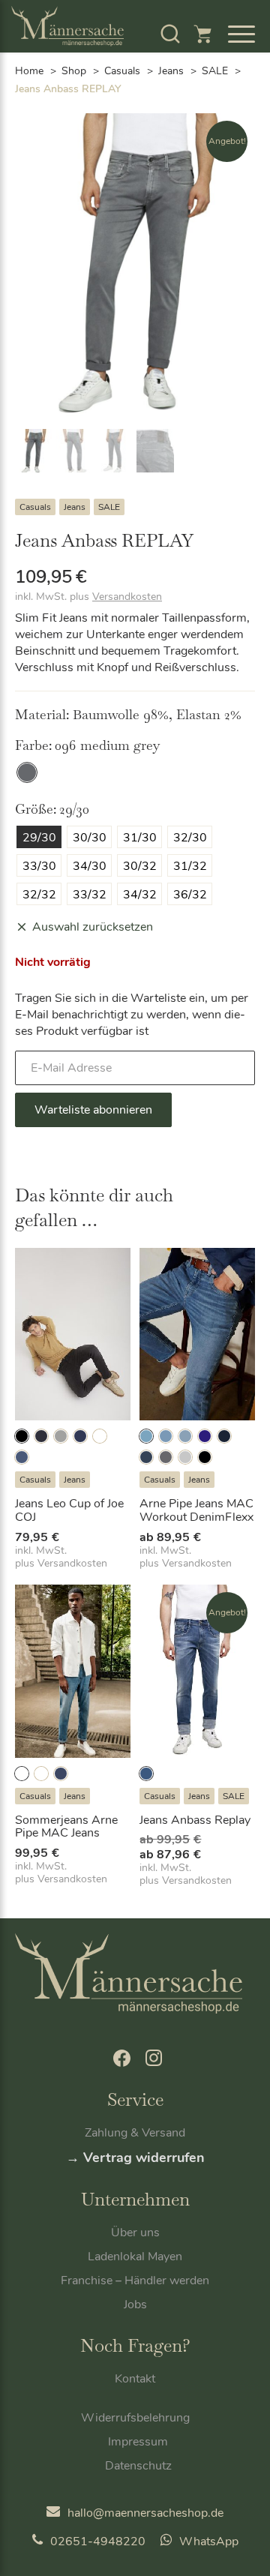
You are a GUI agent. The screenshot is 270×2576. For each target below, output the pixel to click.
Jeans (75, 507)
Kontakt (135, 2379)
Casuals (35, 507)
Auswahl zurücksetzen (93, 927)
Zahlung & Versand (135, 2133)
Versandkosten (127, 597)
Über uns (135, 2233)
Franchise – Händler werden (135, 2281)
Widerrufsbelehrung (135, 2418)
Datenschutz (138, 2466)
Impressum (138, 2442)
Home (29, 71)
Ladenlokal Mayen (135, 2257)
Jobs (135, 2305)
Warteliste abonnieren (93, 1110)
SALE (109, 507)
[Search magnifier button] (214, 72)
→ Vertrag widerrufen (135, 2158)
